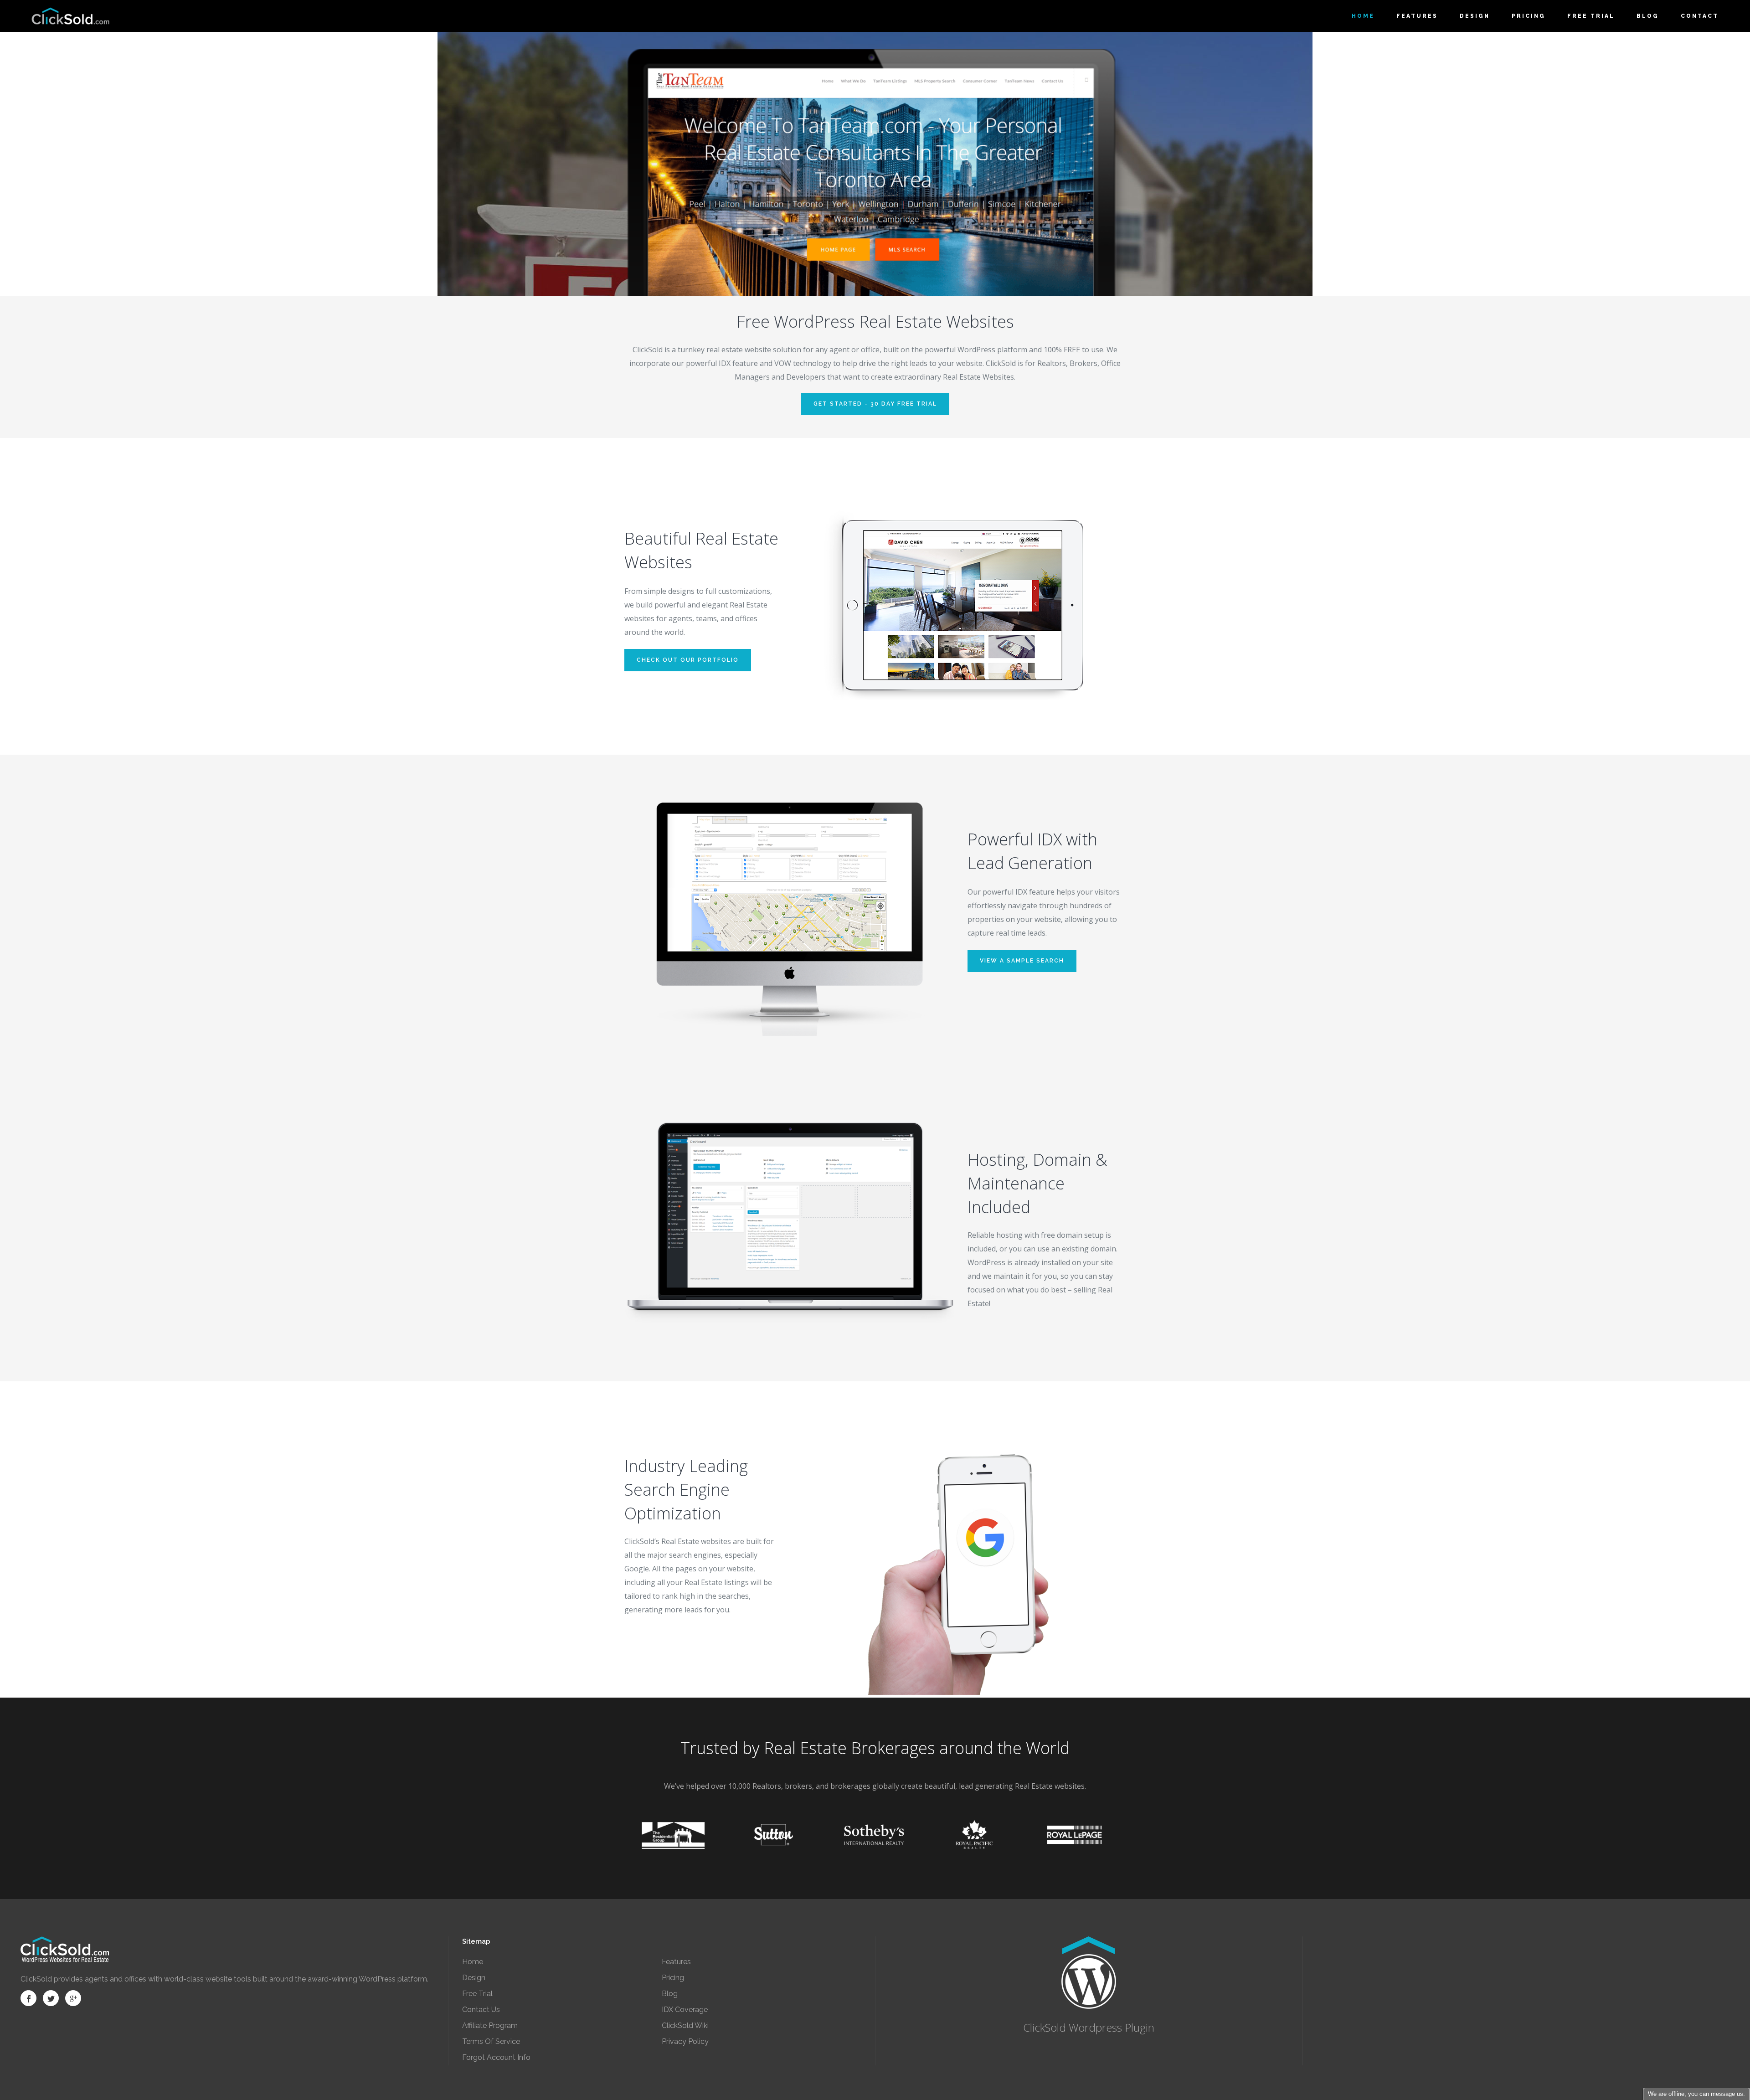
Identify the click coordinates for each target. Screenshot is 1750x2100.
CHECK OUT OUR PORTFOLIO (688, 660)
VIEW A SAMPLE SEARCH (1022, 961)
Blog (670, 1994)
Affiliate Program (490, 2025)
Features (676, 1962)
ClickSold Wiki (685, 2025)
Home (473, 1962)
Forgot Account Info (496, 2057)
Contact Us (481, 2010)
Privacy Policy (685, 2041)
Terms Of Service (491, 2041)
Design (474, 1978)
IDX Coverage (685, 2010)
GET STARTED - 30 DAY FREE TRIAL (875, 404)
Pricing (673, 1978)
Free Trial (477, 1994)
